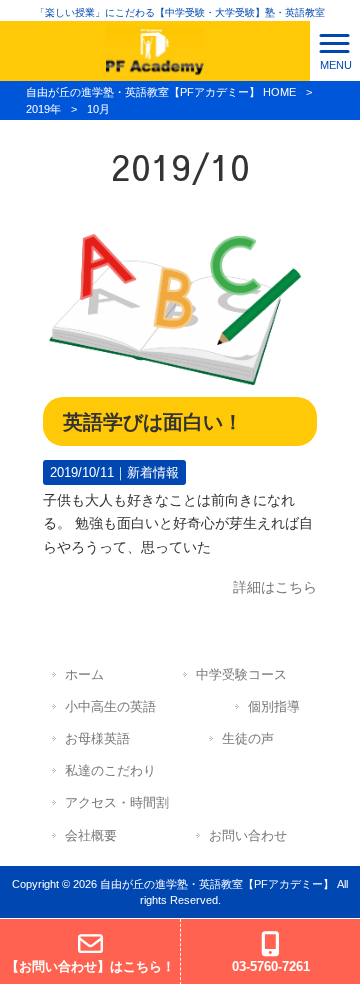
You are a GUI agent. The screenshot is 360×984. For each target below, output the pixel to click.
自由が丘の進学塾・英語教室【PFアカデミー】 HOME (161, 92)
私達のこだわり (110, 770)
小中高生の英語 (110, 706)
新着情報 (153, 472)
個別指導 (274, 706)
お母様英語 (97, 738)
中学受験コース (241, 674)
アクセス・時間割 (117, 802)
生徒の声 (248, 738)
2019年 (43, 109)
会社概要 (91, 835)
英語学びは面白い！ (153, 422)
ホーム (84, 674)
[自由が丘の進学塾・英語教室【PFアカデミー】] (155, 50)
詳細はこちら (275, 587)
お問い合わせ (248, 835)
